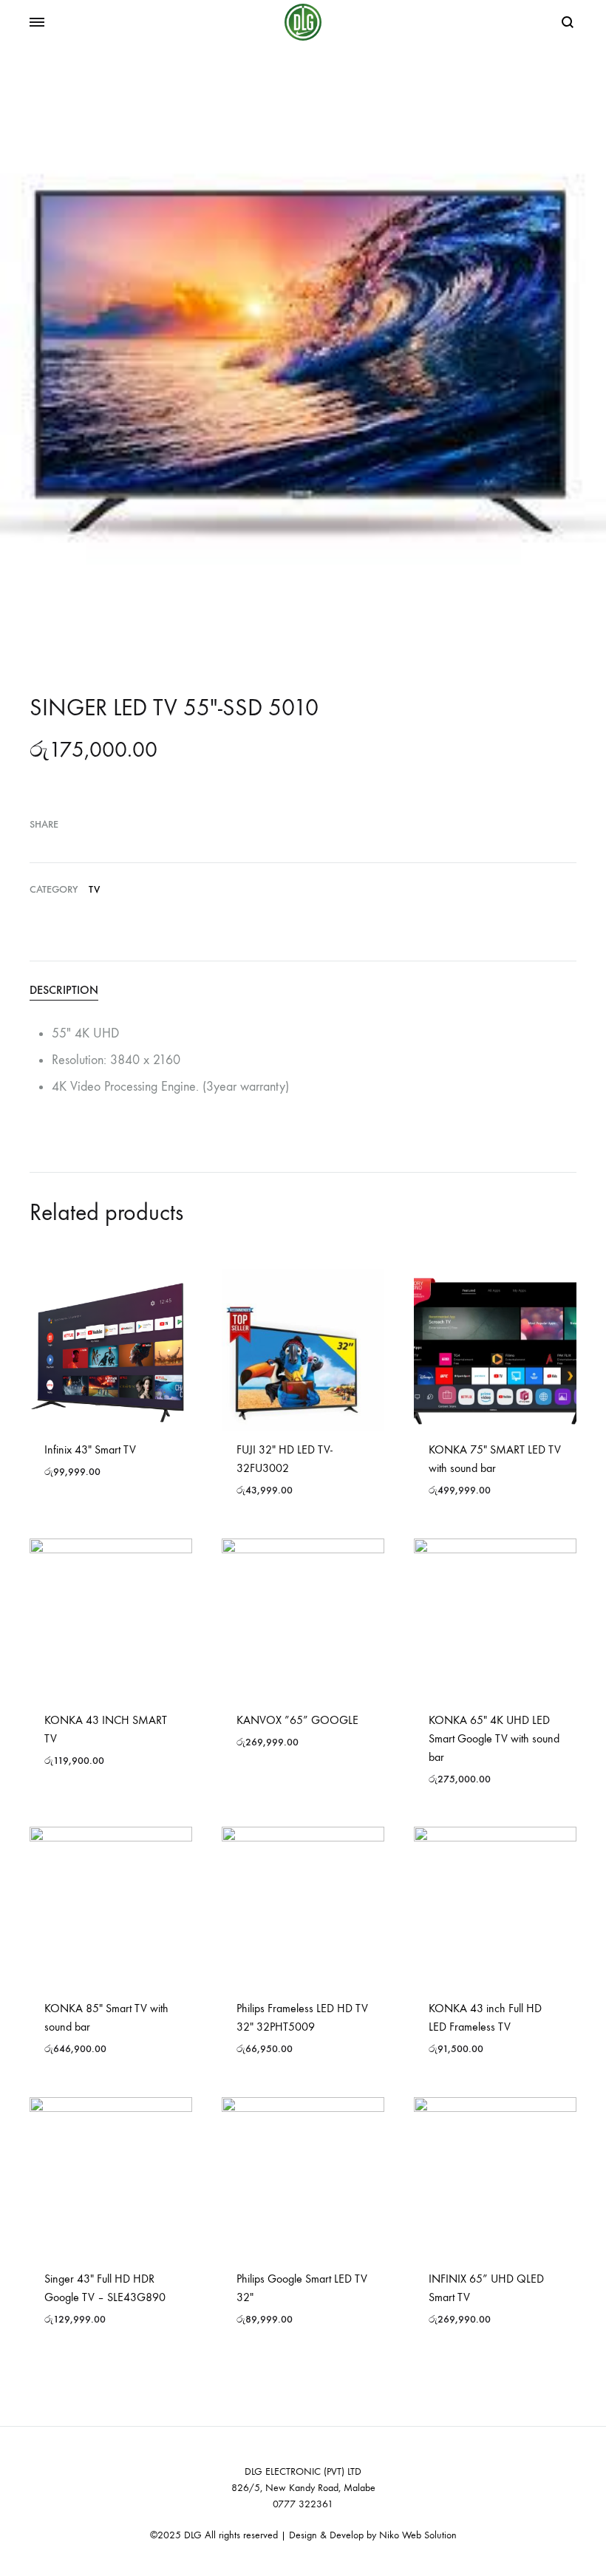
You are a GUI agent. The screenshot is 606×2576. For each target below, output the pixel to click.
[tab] (303, 990)
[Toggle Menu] (37, 23)
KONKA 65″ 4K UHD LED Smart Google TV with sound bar (494, 1738)
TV (94, 889)
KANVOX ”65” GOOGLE (297, 1720)
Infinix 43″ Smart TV (90, 1449)
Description (64, 990)
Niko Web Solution (418, 2535)
